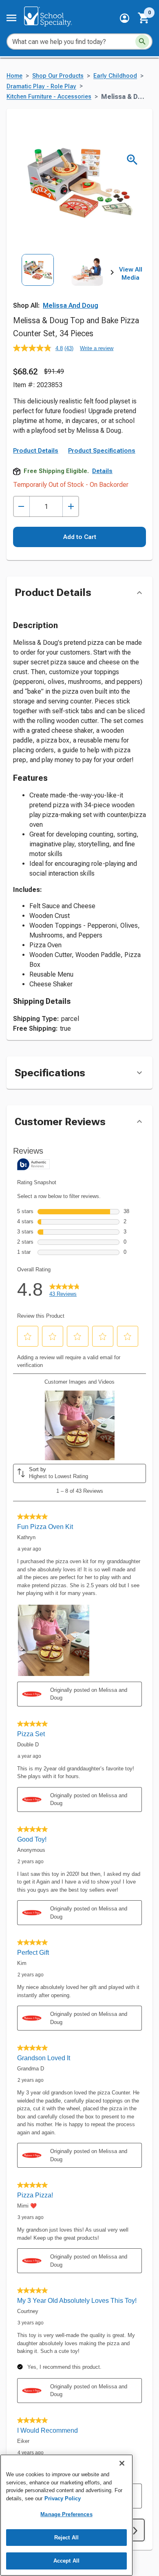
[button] (125, 18)
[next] (112, 274)
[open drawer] (11, 18)
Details (102, 471)
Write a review (97, 348)
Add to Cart (80, 537)
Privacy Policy (63, 2498)
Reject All (66, 2538)
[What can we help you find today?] (142, 42)
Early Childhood (115, 76)
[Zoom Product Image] (132, 160)
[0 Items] (144, 18)
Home (14, 76)
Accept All (66, 2561)
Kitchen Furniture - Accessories (49, 97)
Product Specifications (102, 451)
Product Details (36, 451)
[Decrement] (21, 507)
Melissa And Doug (71, 306)
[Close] (122, 2463)
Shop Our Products (58, 76)
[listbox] (63, 285)
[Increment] (71, 507)
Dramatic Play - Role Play (41, 87)
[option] (38, 285)
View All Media (131, 274)
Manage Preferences (66, 2514)
